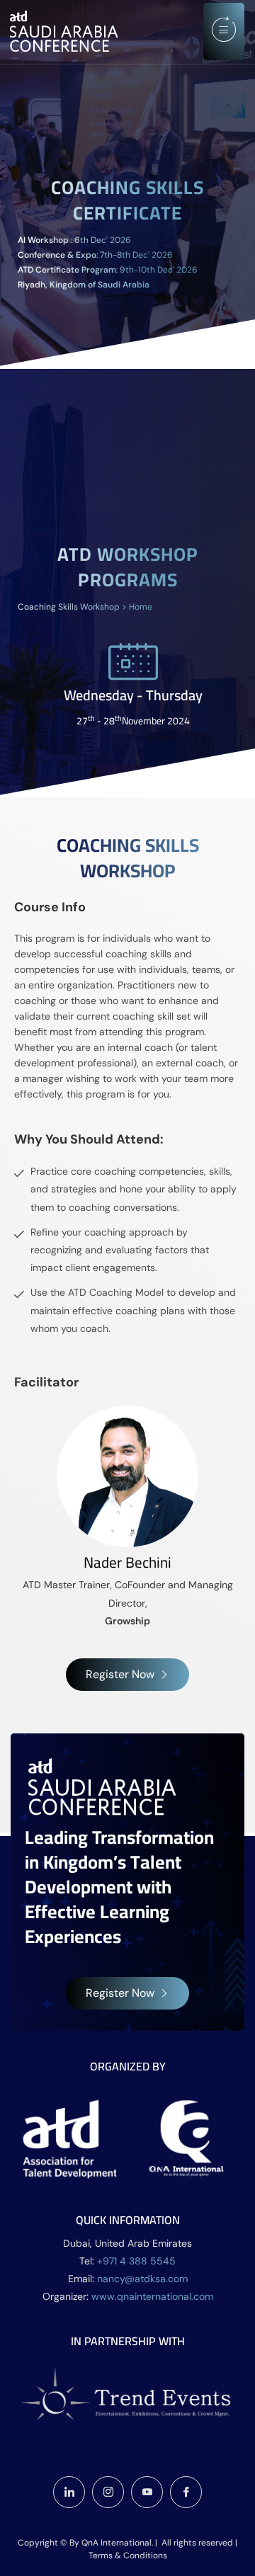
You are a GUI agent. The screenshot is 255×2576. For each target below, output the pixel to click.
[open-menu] (224, 32)
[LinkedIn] (69, 2492)
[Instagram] (108, 2492)
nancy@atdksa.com (142, 2279)
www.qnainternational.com (152, 2296)
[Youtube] (147, 2492)
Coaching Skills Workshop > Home (85, 607)
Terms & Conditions (128, 2555)
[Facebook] (186, 2492)
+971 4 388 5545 (136, 2261)
